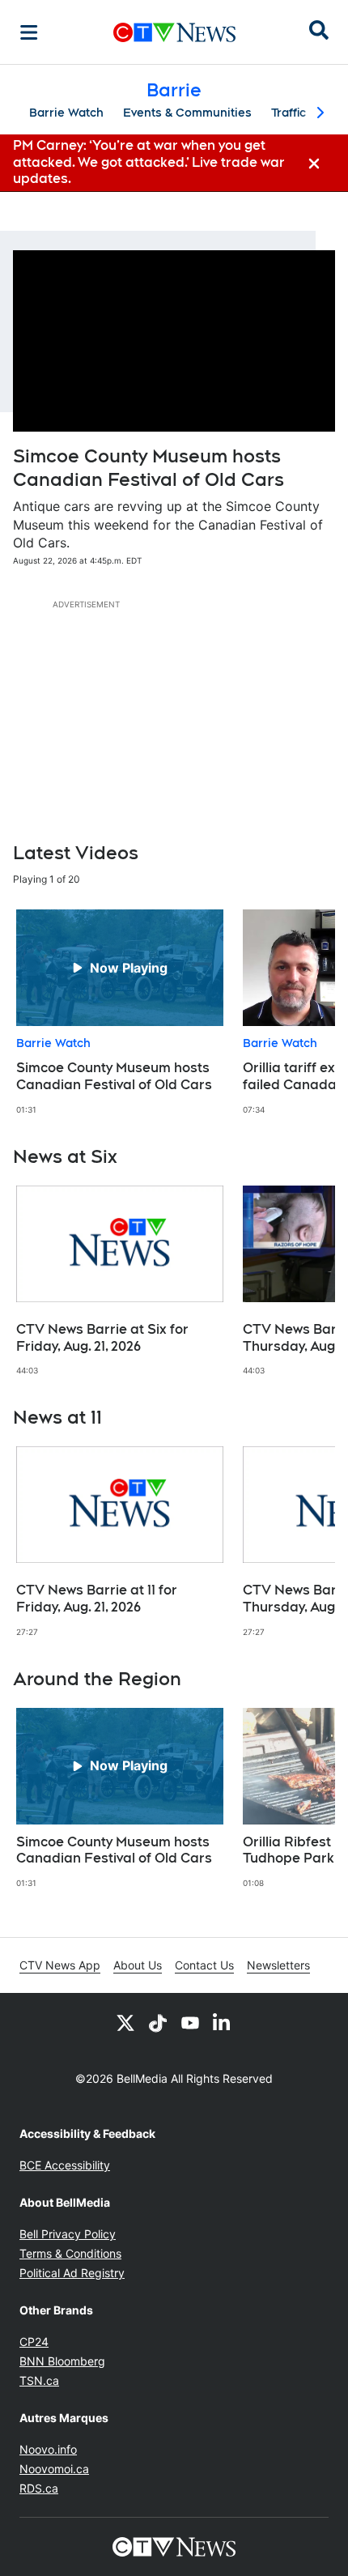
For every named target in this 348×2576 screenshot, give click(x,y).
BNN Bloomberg (62, 2361)
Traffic (289, 113)
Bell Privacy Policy (68, 2234)
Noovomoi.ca (54, 2469)
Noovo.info (48, 2449)
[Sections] (29, 32)
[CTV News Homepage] (174, 32)
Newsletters (278, 1965)
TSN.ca (39, 2380)
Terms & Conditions (70, 2253)
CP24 (34, 2342)
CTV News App (60, 1965)
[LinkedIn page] (223, 2022)
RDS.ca (39, 2488)
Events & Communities (187, 113)
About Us (138, 1965)
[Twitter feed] (125, 2022)
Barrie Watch (66, 113)
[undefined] (120, 1012)
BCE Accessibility (65, 2165)
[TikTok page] (158, 2022)
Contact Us (204, 1965)
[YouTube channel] (190, 2022)
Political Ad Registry (72, 2273)
